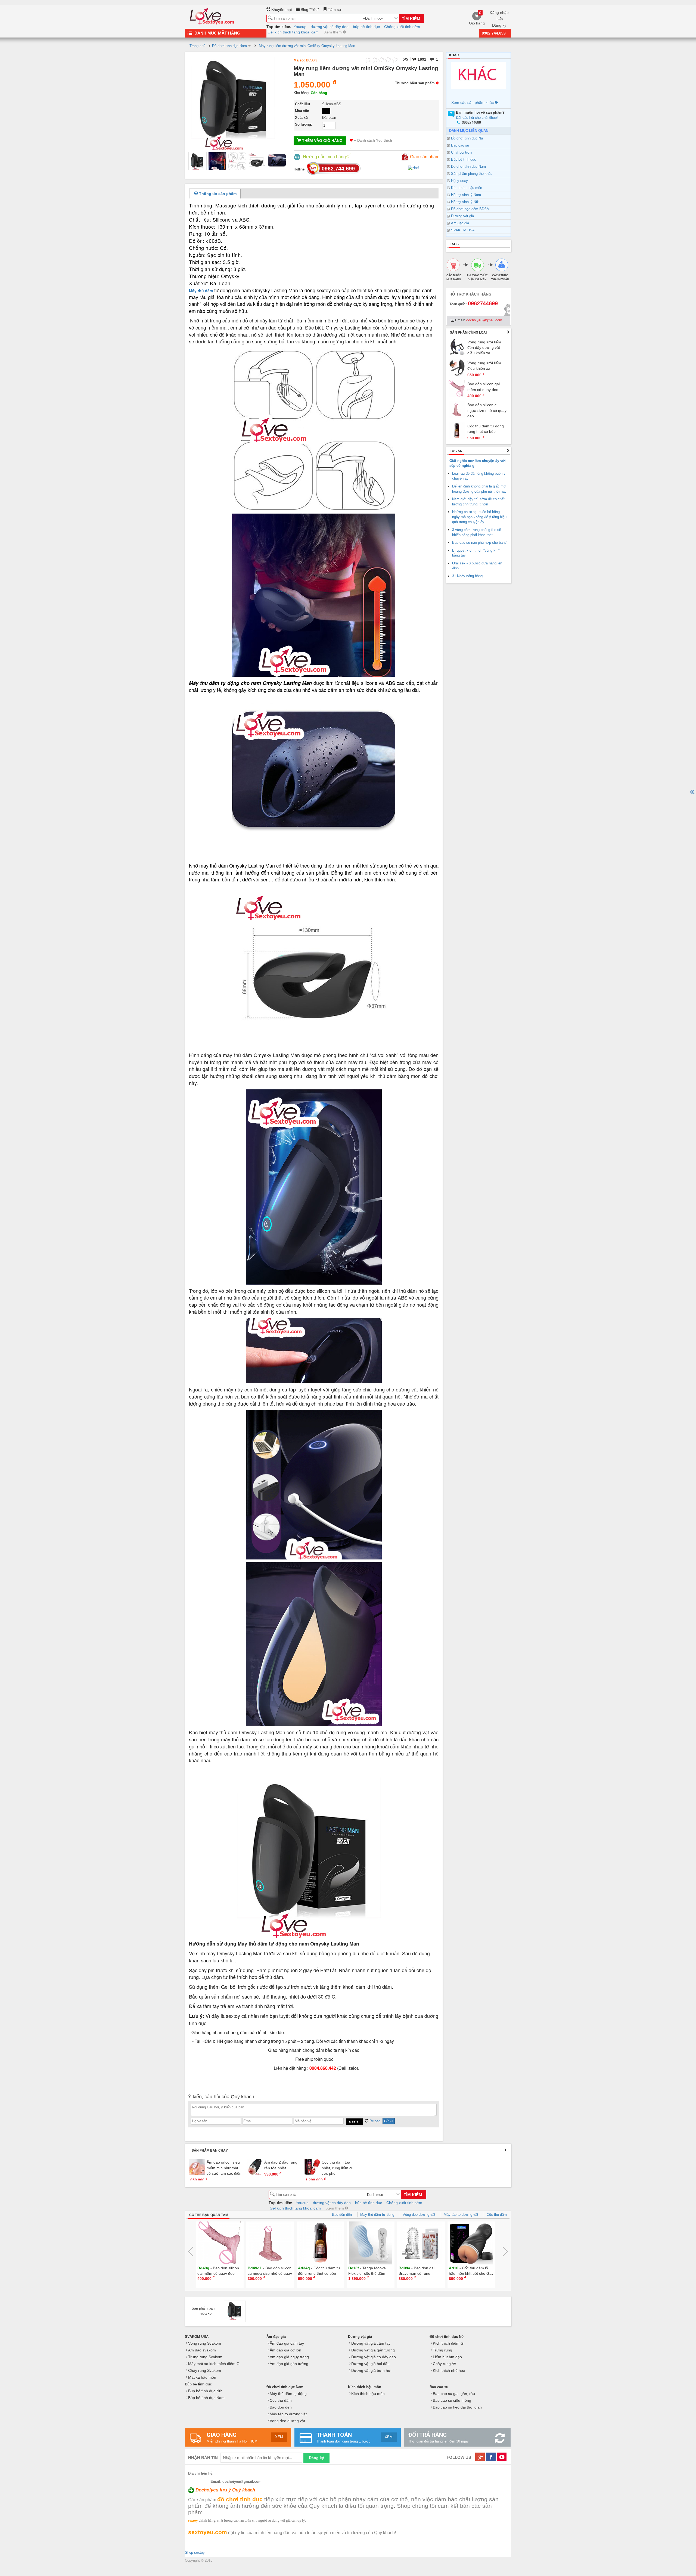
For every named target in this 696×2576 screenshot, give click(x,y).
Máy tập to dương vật (461, 2215)
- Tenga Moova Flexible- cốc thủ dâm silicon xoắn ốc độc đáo (318, 2274)
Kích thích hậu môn (467, 188)
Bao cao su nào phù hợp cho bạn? (479, 543)
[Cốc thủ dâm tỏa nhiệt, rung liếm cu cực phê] (312, 2167)
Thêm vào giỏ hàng (322, 141)
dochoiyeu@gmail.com (484, 320)
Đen (326, 111)
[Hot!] (414, 168)
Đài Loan (329, 118)
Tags (454, 244)
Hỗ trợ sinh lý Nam (466, 195)
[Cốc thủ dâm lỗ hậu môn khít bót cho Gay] (421, 2243)
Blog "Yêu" (309, 10)
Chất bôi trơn (461, 152)
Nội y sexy (459, 181)
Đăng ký (499, 25)
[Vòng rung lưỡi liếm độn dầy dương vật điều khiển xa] (457, 346)
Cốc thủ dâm (497, 2215)
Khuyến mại (281, 10)
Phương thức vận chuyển (477, 277)
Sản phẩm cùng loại (468, 333)
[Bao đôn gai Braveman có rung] (371, 2243)
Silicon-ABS (332, 104)
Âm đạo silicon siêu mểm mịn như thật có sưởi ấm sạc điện (224, 2168)
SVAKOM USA (463, 230)
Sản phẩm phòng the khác (472, 174)
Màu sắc (302, 111)
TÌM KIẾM (411, 19)
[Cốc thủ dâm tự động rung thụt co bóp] (457, 430)
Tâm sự (334, 10)
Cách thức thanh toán (500, 277)
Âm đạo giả (460, 223)
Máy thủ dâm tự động (377, 2215)
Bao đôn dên (342, 2215)
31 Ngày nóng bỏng (467, 576)
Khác (454, 55)
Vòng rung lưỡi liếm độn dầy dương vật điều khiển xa (484, 348)
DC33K (311, 60)
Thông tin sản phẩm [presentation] (217, 194)
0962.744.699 (494, 33)
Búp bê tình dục (464, 159)
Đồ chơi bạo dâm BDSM (470, 209)
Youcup (300, 27)
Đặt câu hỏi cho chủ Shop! (477, 118)
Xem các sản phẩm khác (473, 102)
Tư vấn (456, 451)
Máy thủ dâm (201, 291)
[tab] (215, 194)
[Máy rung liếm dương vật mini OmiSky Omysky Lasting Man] (197, 161)
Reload (374, 2121)
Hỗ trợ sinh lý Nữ (465, 202)
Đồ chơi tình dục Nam (468, 167)
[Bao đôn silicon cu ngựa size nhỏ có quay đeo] (457, 409)
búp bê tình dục (366, 27)
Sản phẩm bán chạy (210, 2151)
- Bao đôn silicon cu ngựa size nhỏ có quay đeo (220, 2274)
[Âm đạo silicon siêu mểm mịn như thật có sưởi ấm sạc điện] (197, 2167)
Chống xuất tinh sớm (402, 27)
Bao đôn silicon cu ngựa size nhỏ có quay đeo (487, 410)
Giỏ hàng (477, 18)
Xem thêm (333, 32)
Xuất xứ (302, 118)
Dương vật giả (462, 216)
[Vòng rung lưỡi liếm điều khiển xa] (457, 367)
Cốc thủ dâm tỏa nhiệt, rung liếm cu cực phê (338, 2168)
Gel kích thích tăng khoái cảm (293, 32)
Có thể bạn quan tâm (209, 2215)
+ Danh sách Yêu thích (372, 140)
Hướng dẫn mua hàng (324, 157)
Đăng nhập (499, 13)
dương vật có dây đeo (330, 27)
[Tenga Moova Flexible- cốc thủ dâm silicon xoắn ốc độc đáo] (321, 2243)
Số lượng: (304, 124)
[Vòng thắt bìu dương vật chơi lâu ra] (471, 2243)
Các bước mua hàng (454, 277)
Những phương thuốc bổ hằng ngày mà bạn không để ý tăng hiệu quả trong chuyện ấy (479, 517)
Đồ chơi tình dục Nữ (467, 138)
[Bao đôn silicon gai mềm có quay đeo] (457, 388)
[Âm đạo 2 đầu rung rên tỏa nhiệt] (255, 2167)
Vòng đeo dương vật (419, 2215)
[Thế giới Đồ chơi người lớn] (212, 15)
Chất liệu (302, 104)
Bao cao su (460, 145)
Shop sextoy (195, 2552)
